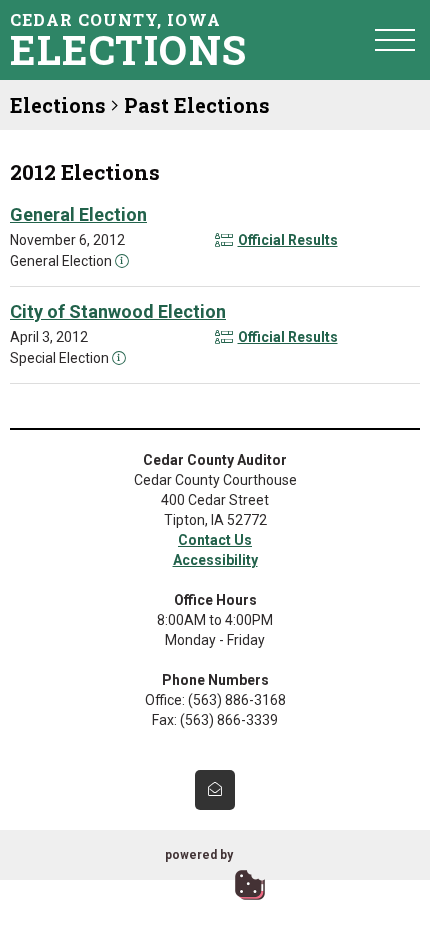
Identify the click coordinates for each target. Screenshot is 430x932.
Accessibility (215, 560)
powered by (199, 855)
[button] (395, 39)
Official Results (288, 240)
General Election (78, 214)
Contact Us (215, 540)
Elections (58, 105)
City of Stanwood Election (118, 311)
